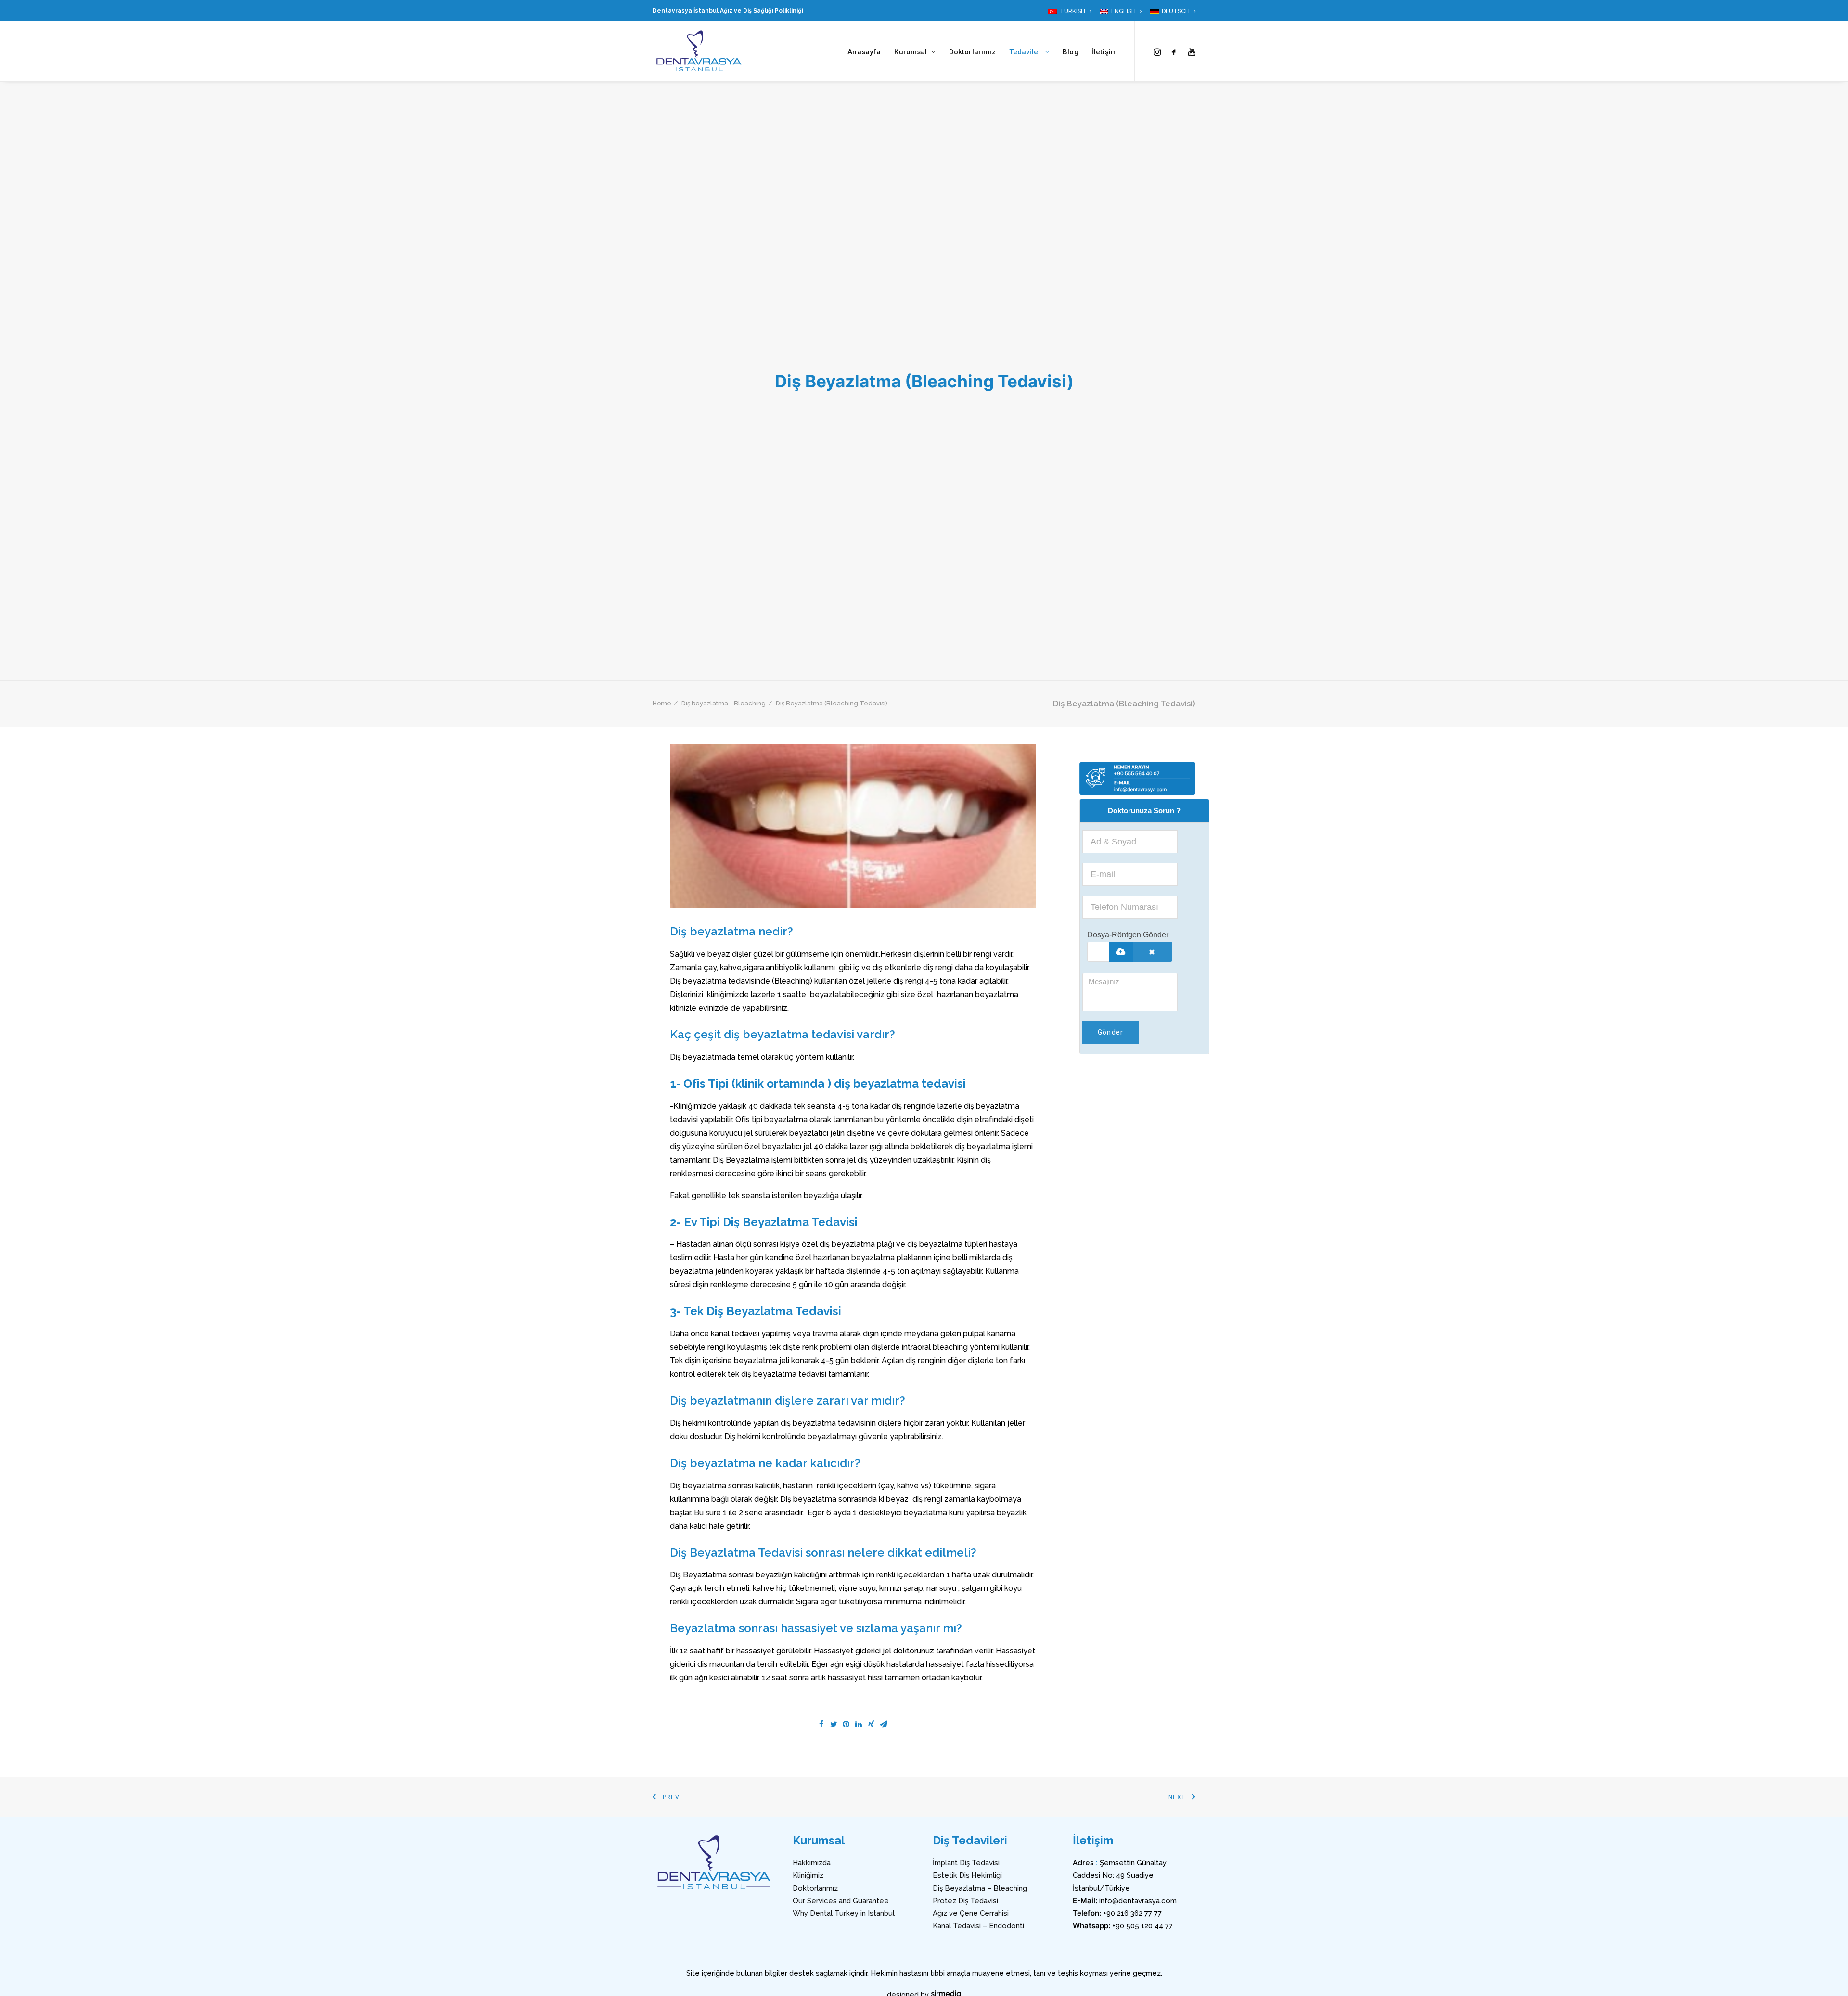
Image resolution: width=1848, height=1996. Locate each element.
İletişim (1104, 52)
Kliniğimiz (808, 1875)
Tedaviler (1025, 52)
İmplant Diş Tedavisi (966, 1863)
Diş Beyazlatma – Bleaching (980, 1888)
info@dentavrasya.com (1138, 1901)
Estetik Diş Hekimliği (967, 1875)
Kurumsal (911, 52)
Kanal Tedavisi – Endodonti (978, 1926)
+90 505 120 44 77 (1142, 1926)
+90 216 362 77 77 (1132, 1913)
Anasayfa (864, 52)
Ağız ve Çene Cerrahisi (971, 1913)
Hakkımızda (812, 1863)
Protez (944, 1901)
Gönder (1111, 1032)
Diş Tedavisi (977, 1901)
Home (662, 703)
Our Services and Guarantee (841, 1901)
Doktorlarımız (972, 52)
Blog (1071, 52)
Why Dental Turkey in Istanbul (844, 1913)
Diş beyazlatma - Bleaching (724, 703)
